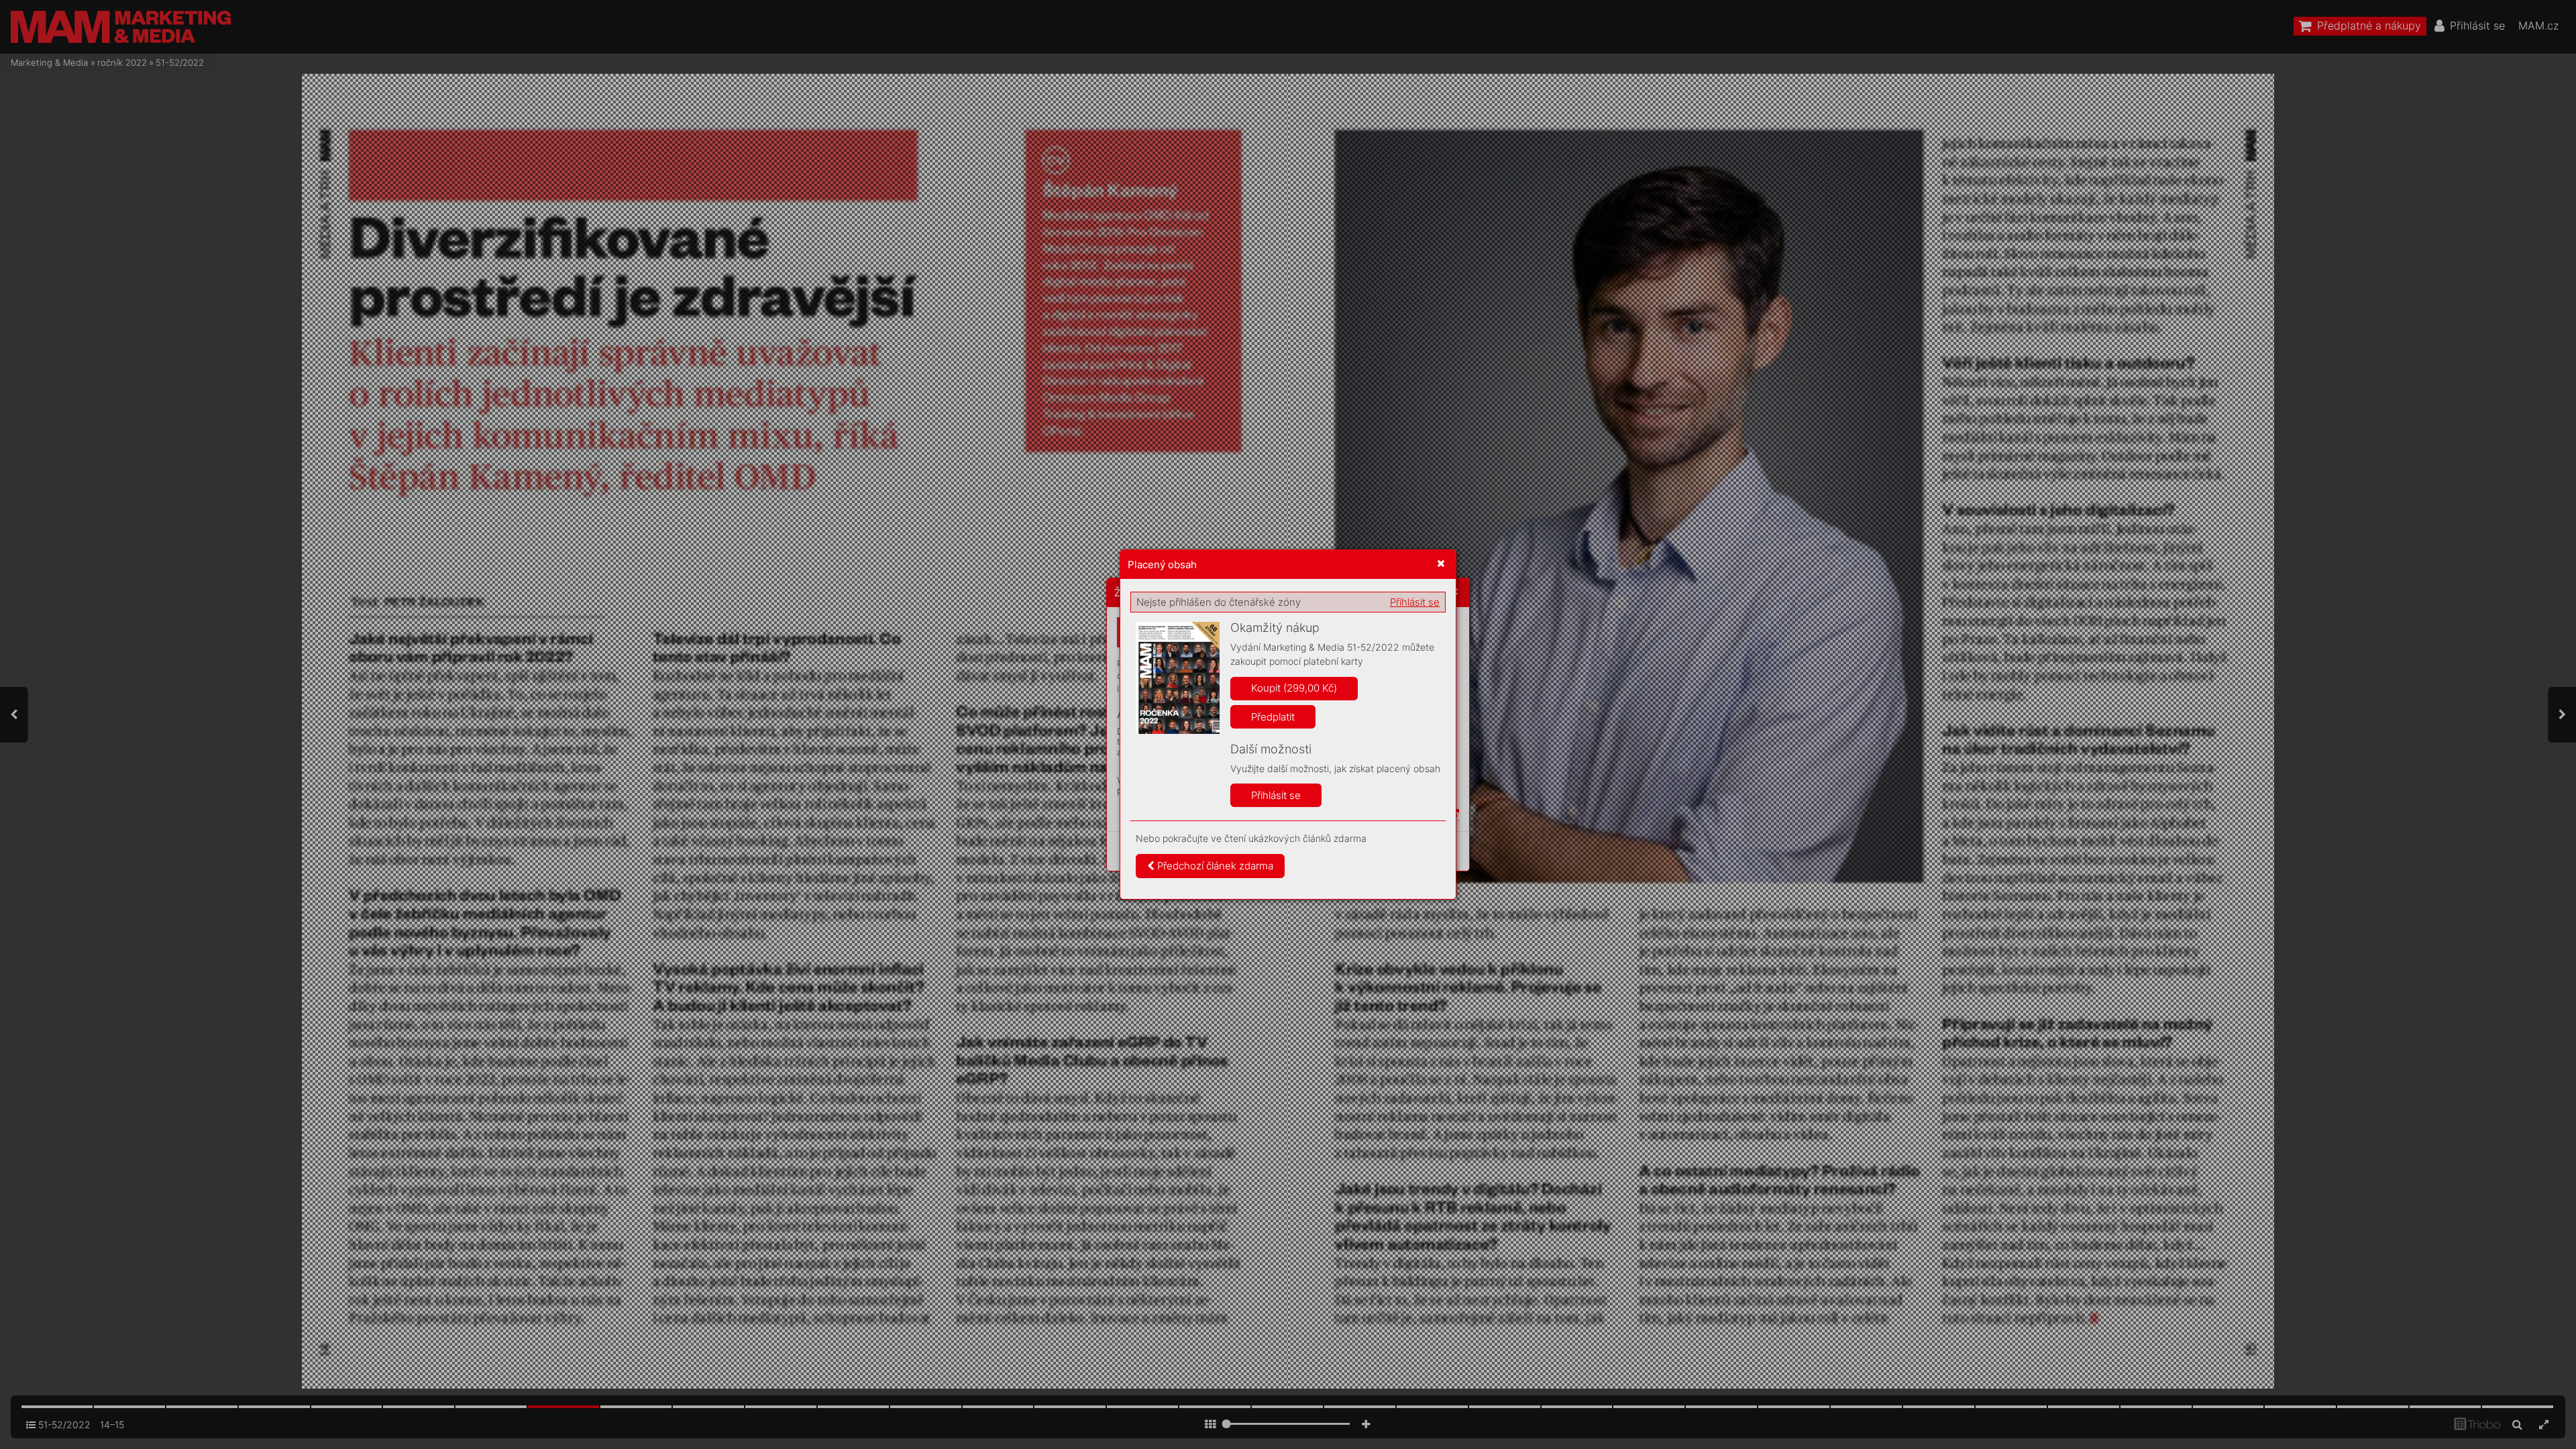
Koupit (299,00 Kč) (1294, 688)
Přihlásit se (1415, 602)
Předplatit (1273, 717)
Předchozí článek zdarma (1214, 866)
